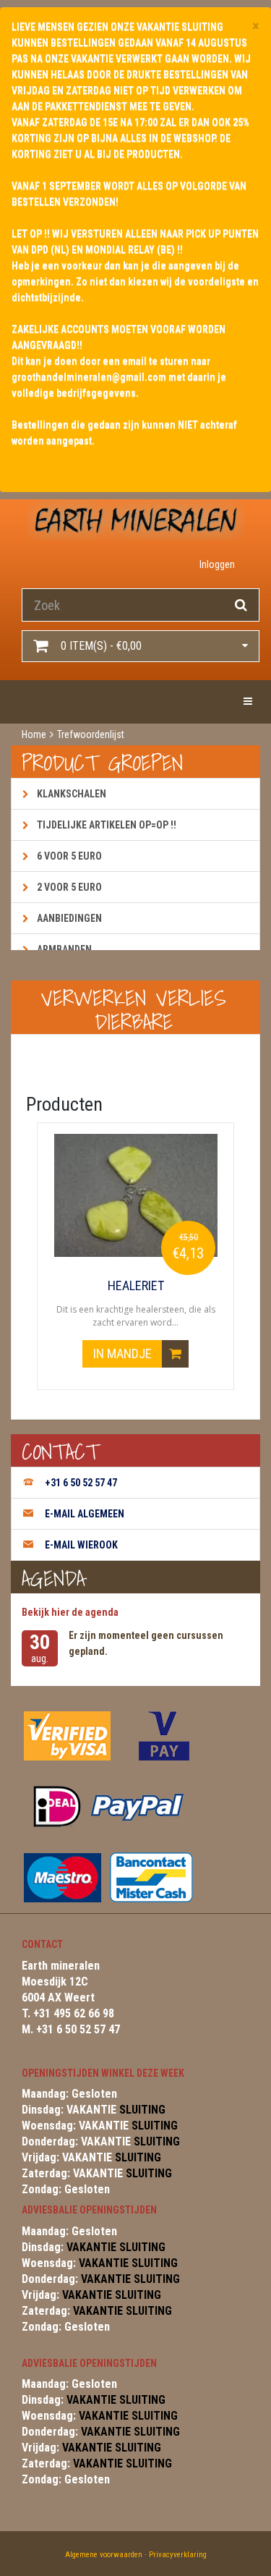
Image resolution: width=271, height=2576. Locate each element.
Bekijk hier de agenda (70, 1612)
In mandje (124, 1353)
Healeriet (136, 1286)
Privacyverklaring (178, 2555)
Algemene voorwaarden (104, 2555)
